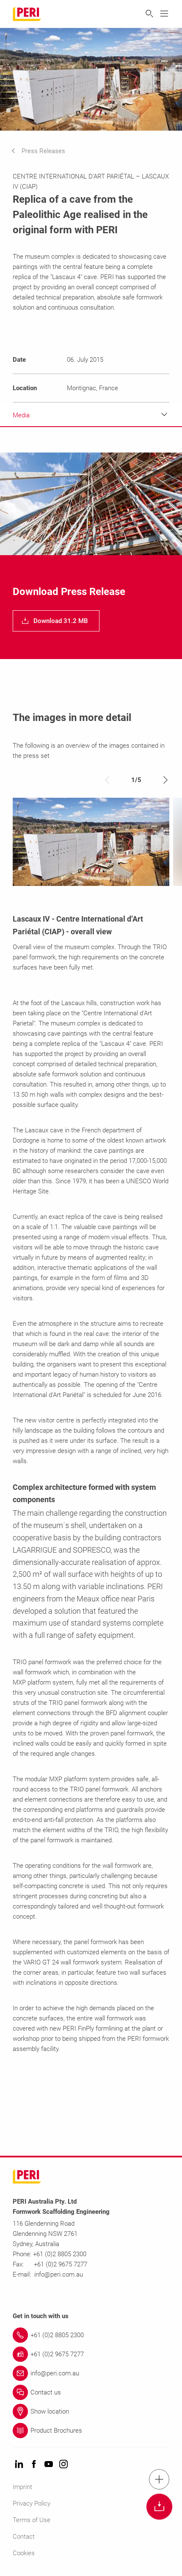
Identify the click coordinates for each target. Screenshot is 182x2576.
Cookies (24, 2553)
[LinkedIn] (19, 2465)
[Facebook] (34, 2465)
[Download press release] (159, 2507)
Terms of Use (32, 2520)
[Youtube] (49, 2465)
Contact (24, 2537)
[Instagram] (63, 2465)
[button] (45, 151)
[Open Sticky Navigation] (159, 2479)
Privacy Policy (32, 2503)
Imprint (22, 2487)
